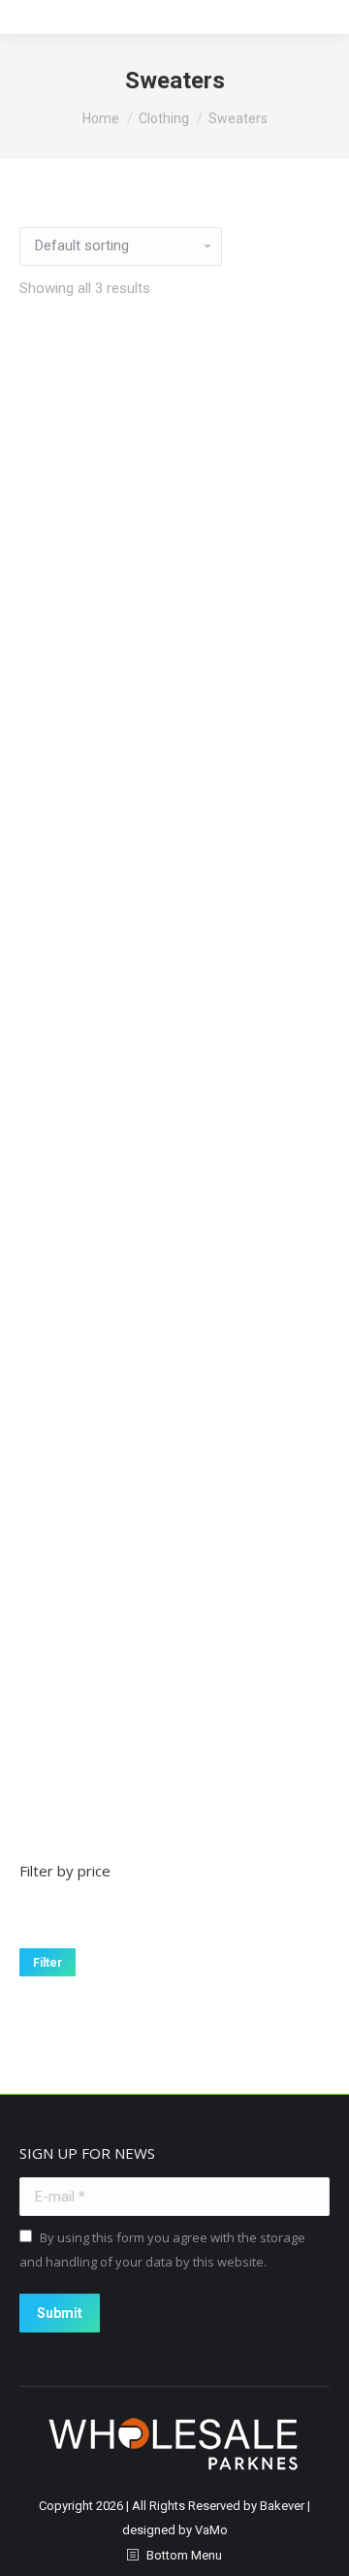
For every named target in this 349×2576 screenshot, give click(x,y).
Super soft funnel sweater (175, 1758)
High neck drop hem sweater (174, 766)
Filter (48, 1963)
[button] (174, 729)
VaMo (211, 2530)
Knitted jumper (174, 1262)
